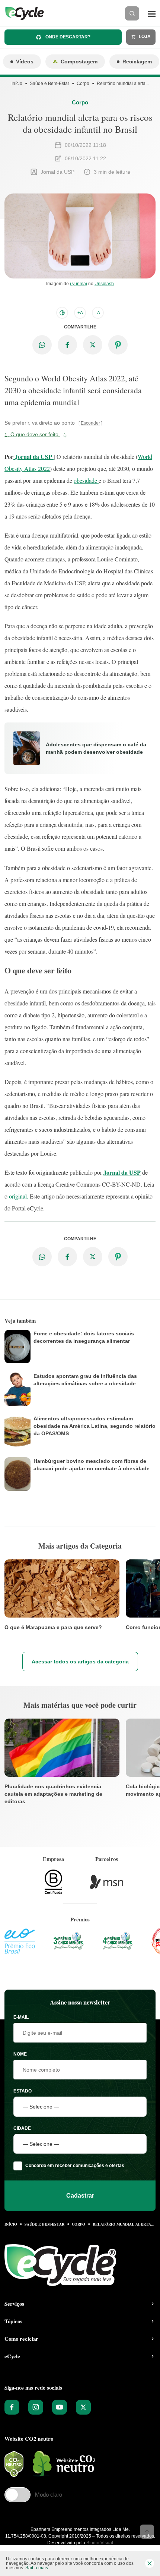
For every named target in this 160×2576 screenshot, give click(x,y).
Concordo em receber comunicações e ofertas (75, 2166)
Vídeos (25, 62)
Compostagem (79, 62)
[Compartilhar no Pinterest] (118, 345)
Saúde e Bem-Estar (49, 84)
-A (98, 313)
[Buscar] (132, 13)
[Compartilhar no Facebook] (67, 345)
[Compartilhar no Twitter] (93, 345)
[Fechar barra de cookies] (150, 2563)
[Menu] (152, 13)
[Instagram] (36, 2407)
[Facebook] (12, 2407)
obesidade (86, 480)
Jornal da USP (33, 456)
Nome (20, 2054)
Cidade (22, 2128)
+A (80, 313)
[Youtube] (60, 2407)
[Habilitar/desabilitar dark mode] (62, 313)
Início (17, 84)
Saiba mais (37, 2568)
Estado (23, 2091)
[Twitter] (83, 2407)
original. (19, 1196)
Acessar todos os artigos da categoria (80, 1662)
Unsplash (104, 284)
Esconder (90, 423)
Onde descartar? (67, 37)
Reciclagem (137, 62)
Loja (144, 37)
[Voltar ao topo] (147, 2532)
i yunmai (79, 284)
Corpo (83, 84)
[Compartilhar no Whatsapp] (42, 345)
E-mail (21, 2017)
